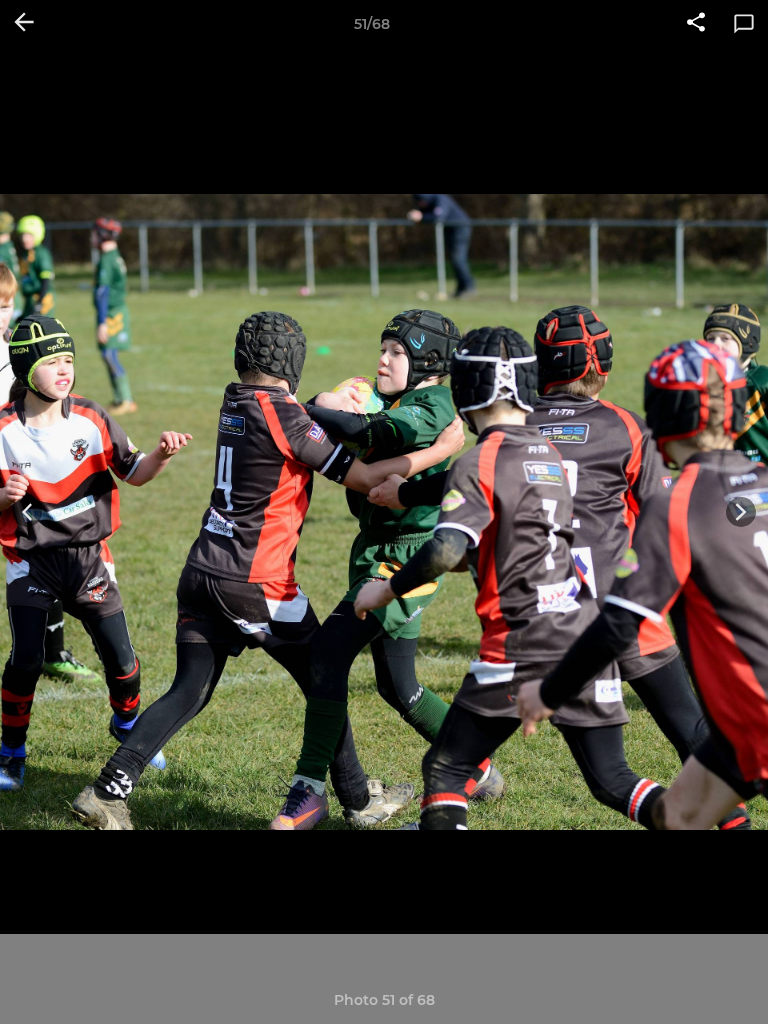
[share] (696, 24)
